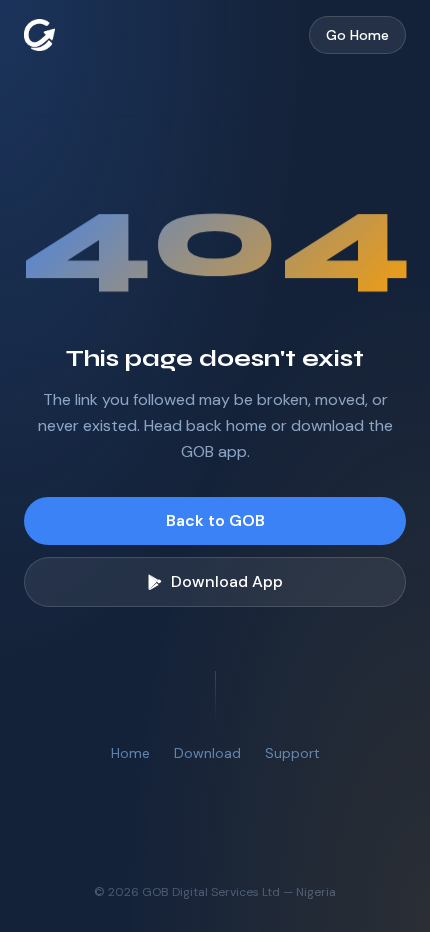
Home (130, 753)
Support (292, 753)
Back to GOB (215, 520)
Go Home (357, 35)
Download (207, 753)
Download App (227, 581)
